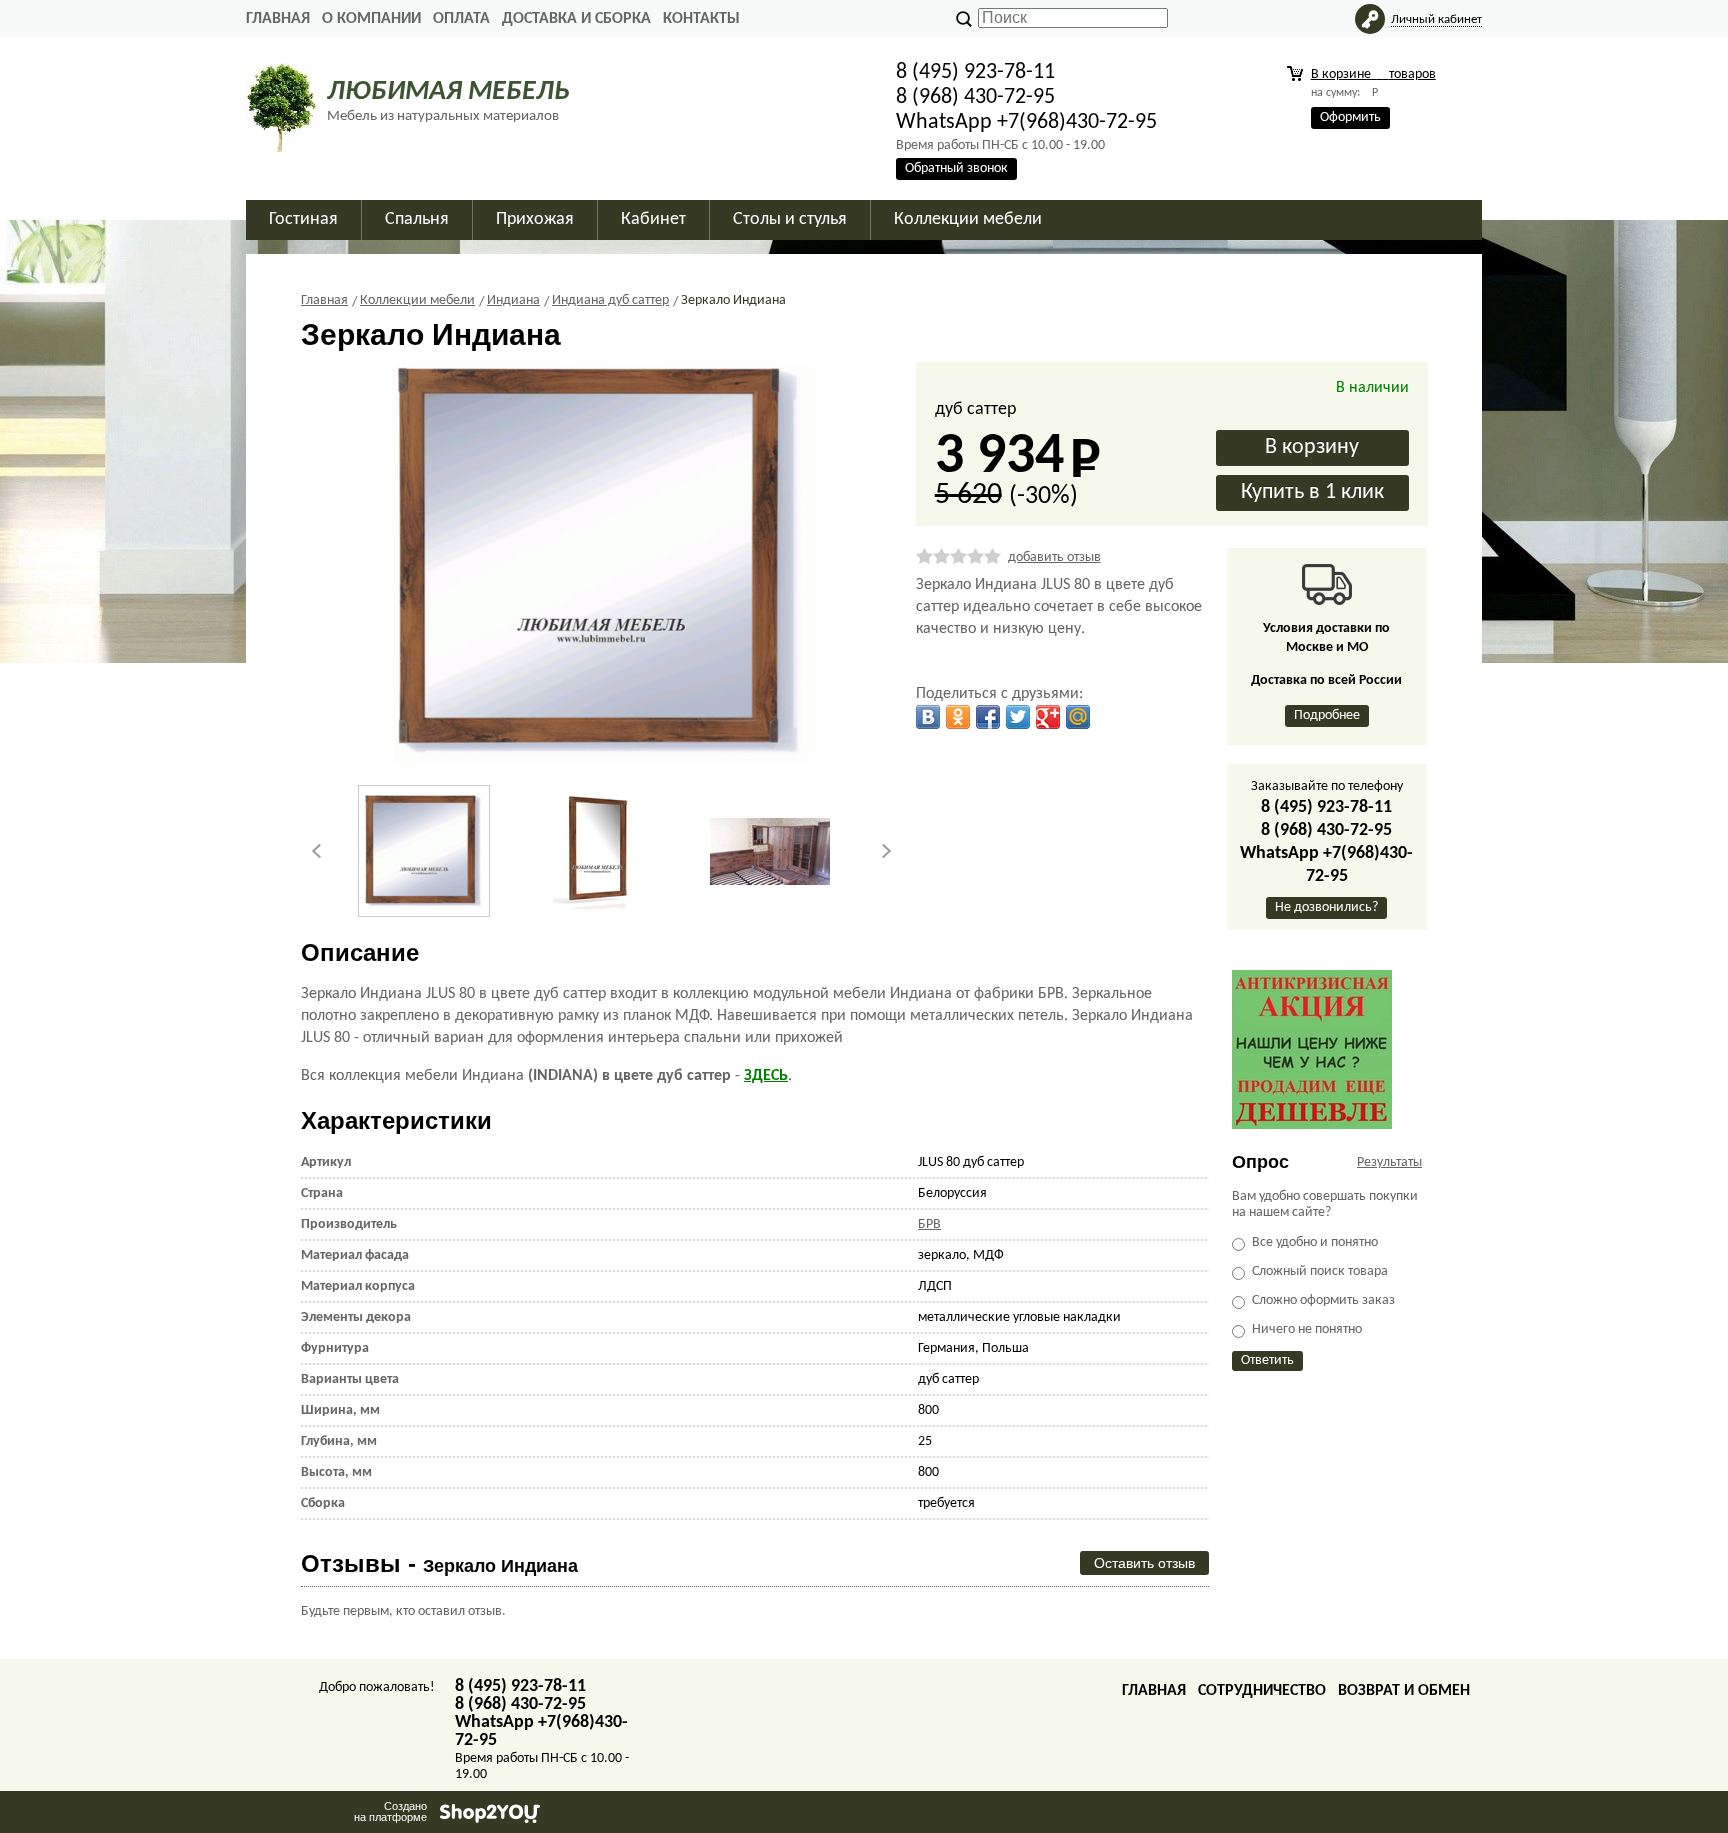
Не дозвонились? (1326, 907)
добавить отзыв (1054, 557)
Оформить (1350, 117)
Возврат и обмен (1404, 1691)
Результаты (1389, 1162)
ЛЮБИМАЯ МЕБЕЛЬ (448, 92)
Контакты (701, 19)
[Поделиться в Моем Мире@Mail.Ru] (1078, 717)
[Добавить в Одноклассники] (958, 717)
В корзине (1373, 74)
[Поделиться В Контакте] (928, 717)
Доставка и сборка (576, 19)
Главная (278, 19)
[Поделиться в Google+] (1048, 717)
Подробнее (1327, 715)
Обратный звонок (956, 168)
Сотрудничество (1262, 1691)
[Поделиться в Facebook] (988, 717)
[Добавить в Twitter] (1018, 717)
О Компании (371, 19)
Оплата (461, 19)
